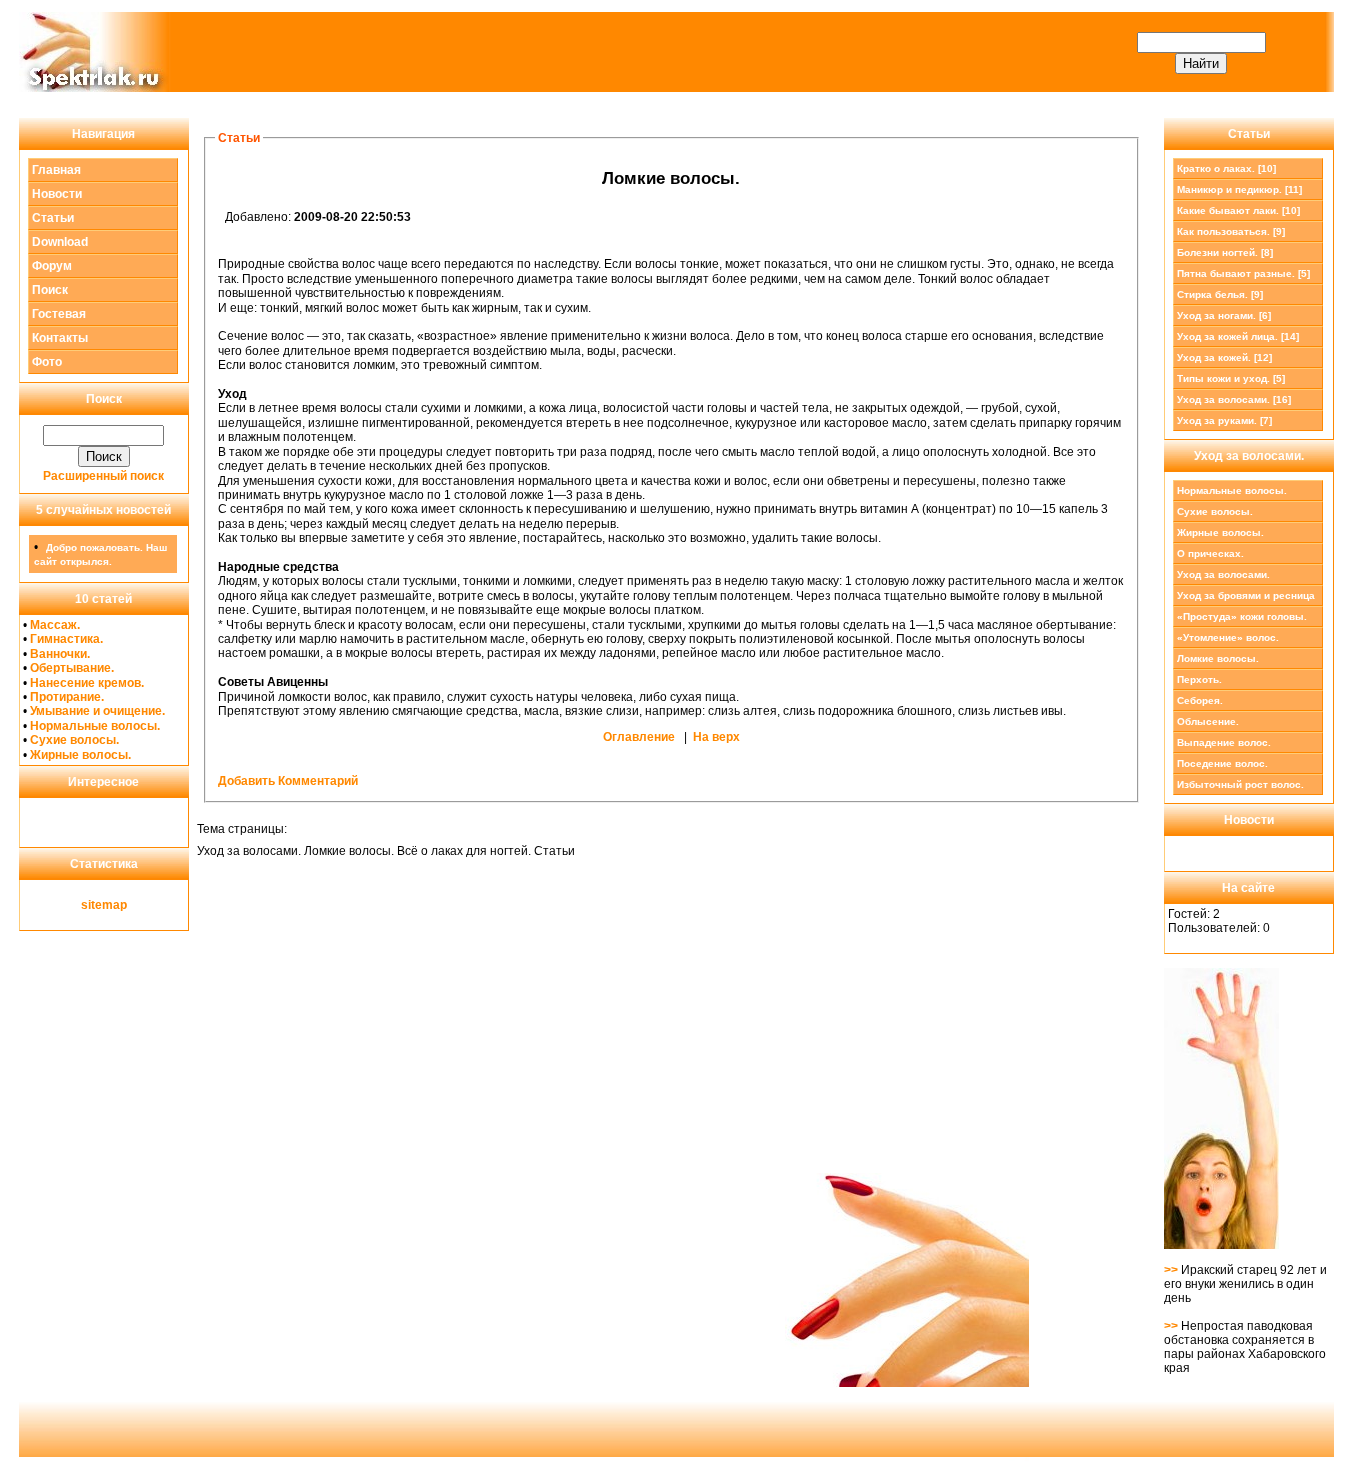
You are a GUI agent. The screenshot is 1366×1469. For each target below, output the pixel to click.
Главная (56, 170)
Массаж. (55, 625)
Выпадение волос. (1224, 742)
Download (60, 242)
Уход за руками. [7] (1224, 420)
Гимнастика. (66, 639)
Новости (57, 194)
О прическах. (1210, 553)
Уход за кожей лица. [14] (1238, 336)
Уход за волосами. (1223, 574)
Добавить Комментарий (288, 781)
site (91, 905)
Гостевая (59, 314)
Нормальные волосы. (95, 726)
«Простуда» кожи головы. (1242, 616)
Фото (47, 362)
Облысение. (1208, 721)
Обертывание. (72, 668)
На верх (716, 737)
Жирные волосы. (80, 755)
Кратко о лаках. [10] (1226, 168)
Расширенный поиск (103, 476)
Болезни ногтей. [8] (1225, 252)
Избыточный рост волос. (1240, 784)
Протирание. (67, 697)
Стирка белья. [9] (1220, 294)
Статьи (53, 218)
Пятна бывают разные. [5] (1243, 273)
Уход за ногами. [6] (1224, 315)
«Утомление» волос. (1228, 637)
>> (1172, 1270)
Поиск (50, 290)
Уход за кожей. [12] (1224, 357)
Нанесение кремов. (87, 683)
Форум (52, 266)
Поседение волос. (1222, 763)
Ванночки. (60, 654)
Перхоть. (1199, 679)
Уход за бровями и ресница (1246, 595)
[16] (1234, 399)
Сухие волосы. (74, 740)
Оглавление (639, 737)
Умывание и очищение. (97, 711)
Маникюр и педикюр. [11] (1239, 189)
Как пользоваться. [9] (1231, 231)
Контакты (60, 338)
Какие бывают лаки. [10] (1238, 210)
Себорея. (1200, 700)
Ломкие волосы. (1218, 658)
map (114, 905)
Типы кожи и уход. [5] (1231, 378)
